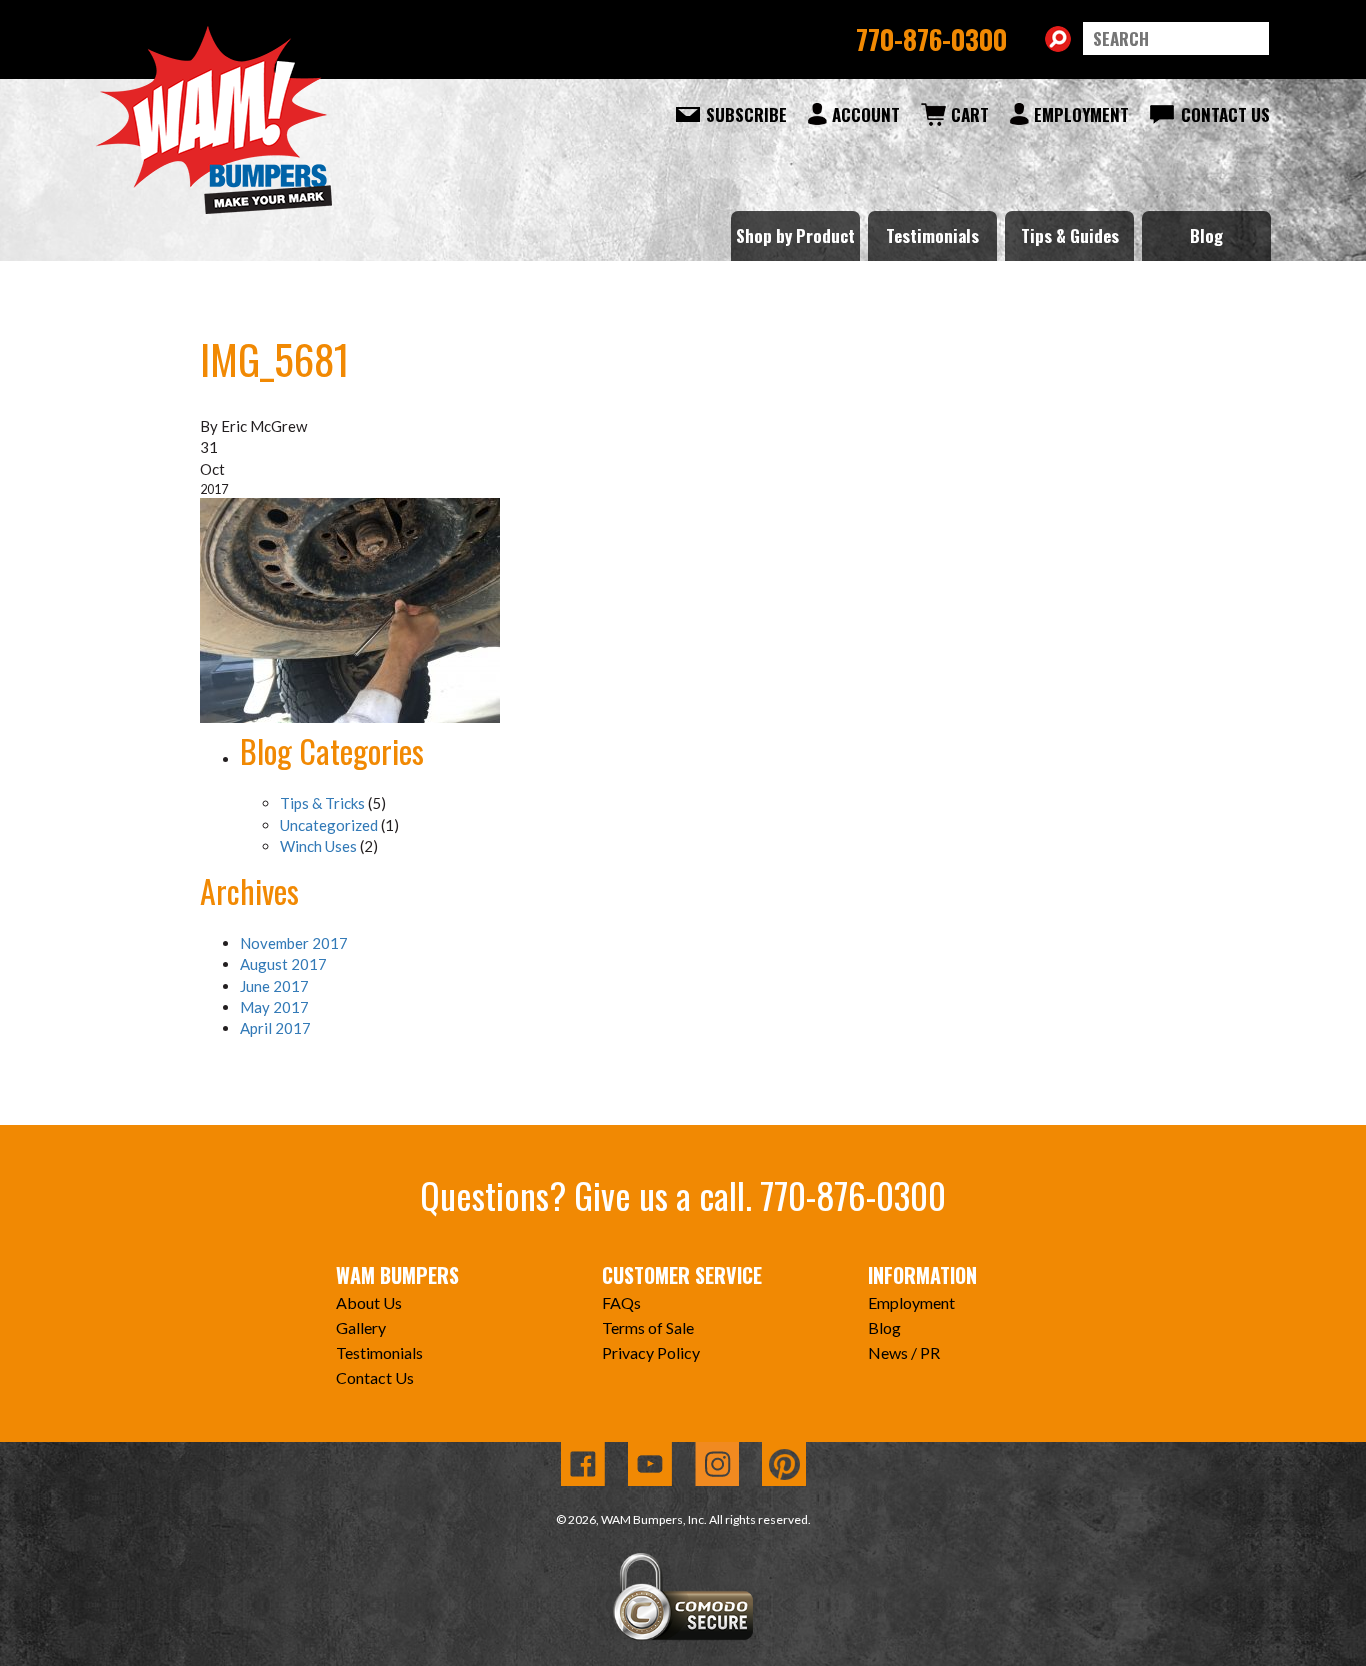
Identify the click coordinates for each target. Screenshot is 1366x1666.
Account (866, 114)
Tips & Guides (1070, 235)
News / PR (904, 1352)
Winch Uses (318, 846)
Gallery (361, 1327)
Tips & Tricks (322, 803)
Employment (1081, 114)
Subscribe (746, 114)
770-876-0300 (931, 39)
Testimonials (932, 235)
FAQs (621, 1302)
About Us (369, 1302)
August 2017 (283, 964)
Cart (970, 114)
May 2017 (274, 1007)
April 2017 (275, 1028)
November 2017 (294, 943)
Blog (1206, 235)
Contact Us (1225, 114)
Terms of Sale (648, 1327)
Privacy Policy (651, 1352)
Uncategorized (329, 825)
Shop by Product (795, 235)
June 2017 (274, 986)
